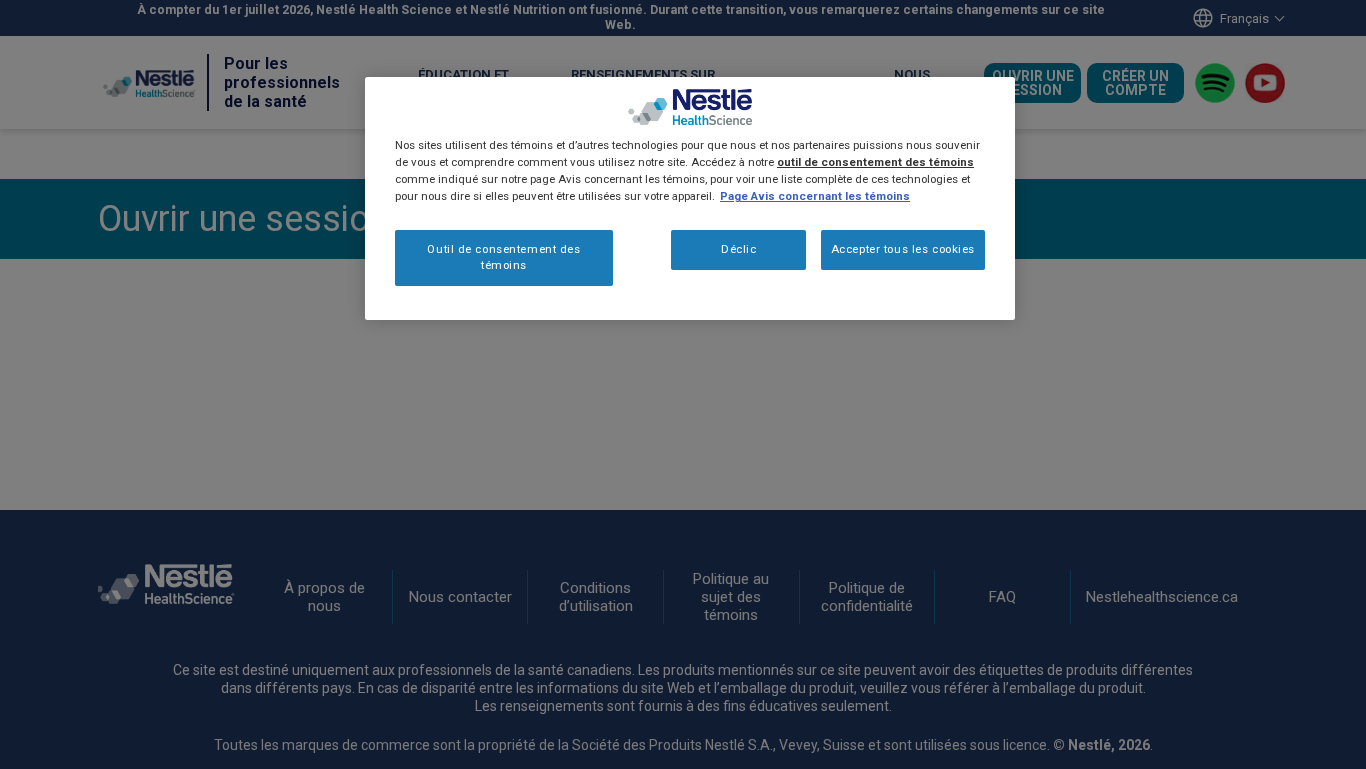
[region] (690, 198)
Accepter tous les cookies (903, 249)
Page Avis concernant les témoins (815, 196)
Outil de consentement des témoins (503, 257)
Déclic (738, 249)
